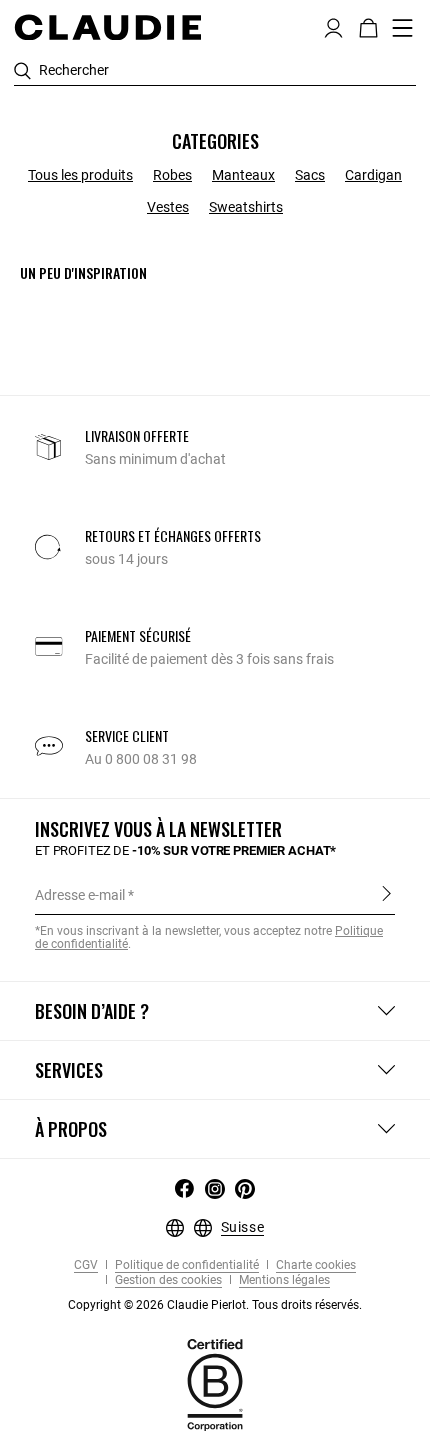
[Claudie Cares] (215, 1384)
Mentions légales (283, 1280)
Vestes (168, 207)
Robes (172, 175)
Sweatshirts (246, 207)
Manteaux (243, 175)
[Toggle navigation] (403, 28)
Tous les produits (80, 175)
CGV (86, 1265)
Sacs (310, 175)
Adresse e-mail (80, 895)
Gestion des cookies (167, 1280)
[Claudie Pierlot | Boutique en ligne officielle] (107, 27)
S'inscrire (386, 894)
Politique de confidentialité (185, 1265)
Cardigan (373, 175)
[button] (333, 26)
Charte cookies (314, 1265)
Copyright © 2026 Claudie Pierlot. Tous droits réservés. (215, 1305)
